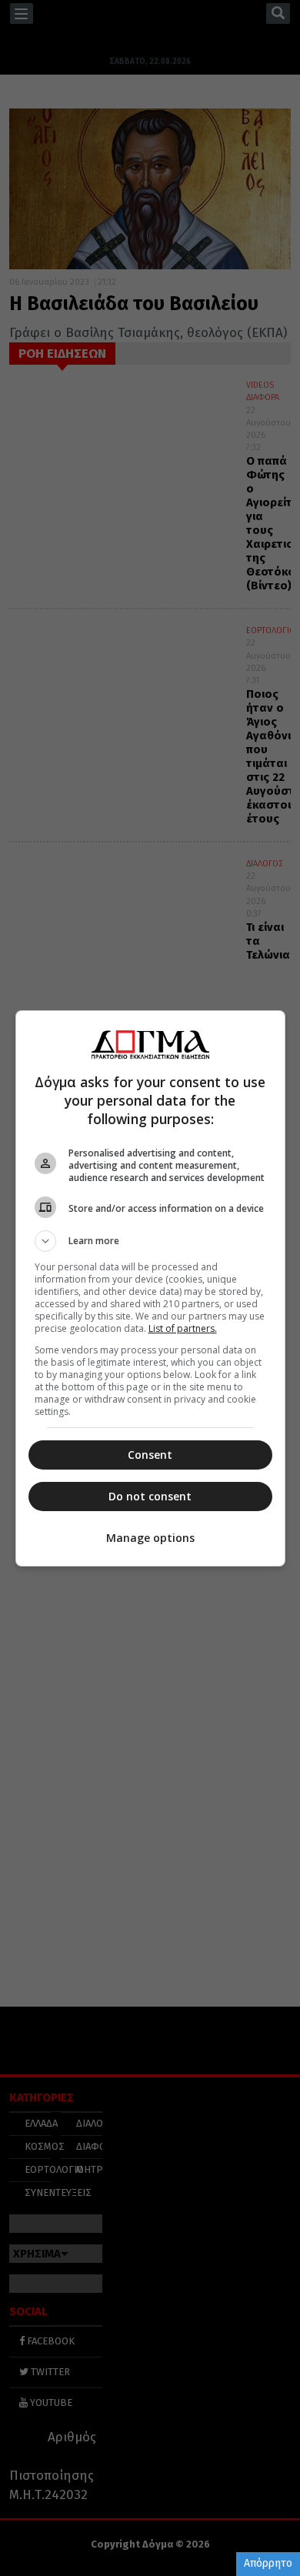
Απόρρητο (268, 2563)
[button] (150, 1241)
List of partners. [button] (183, 1328)
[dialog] (150, 1288)
